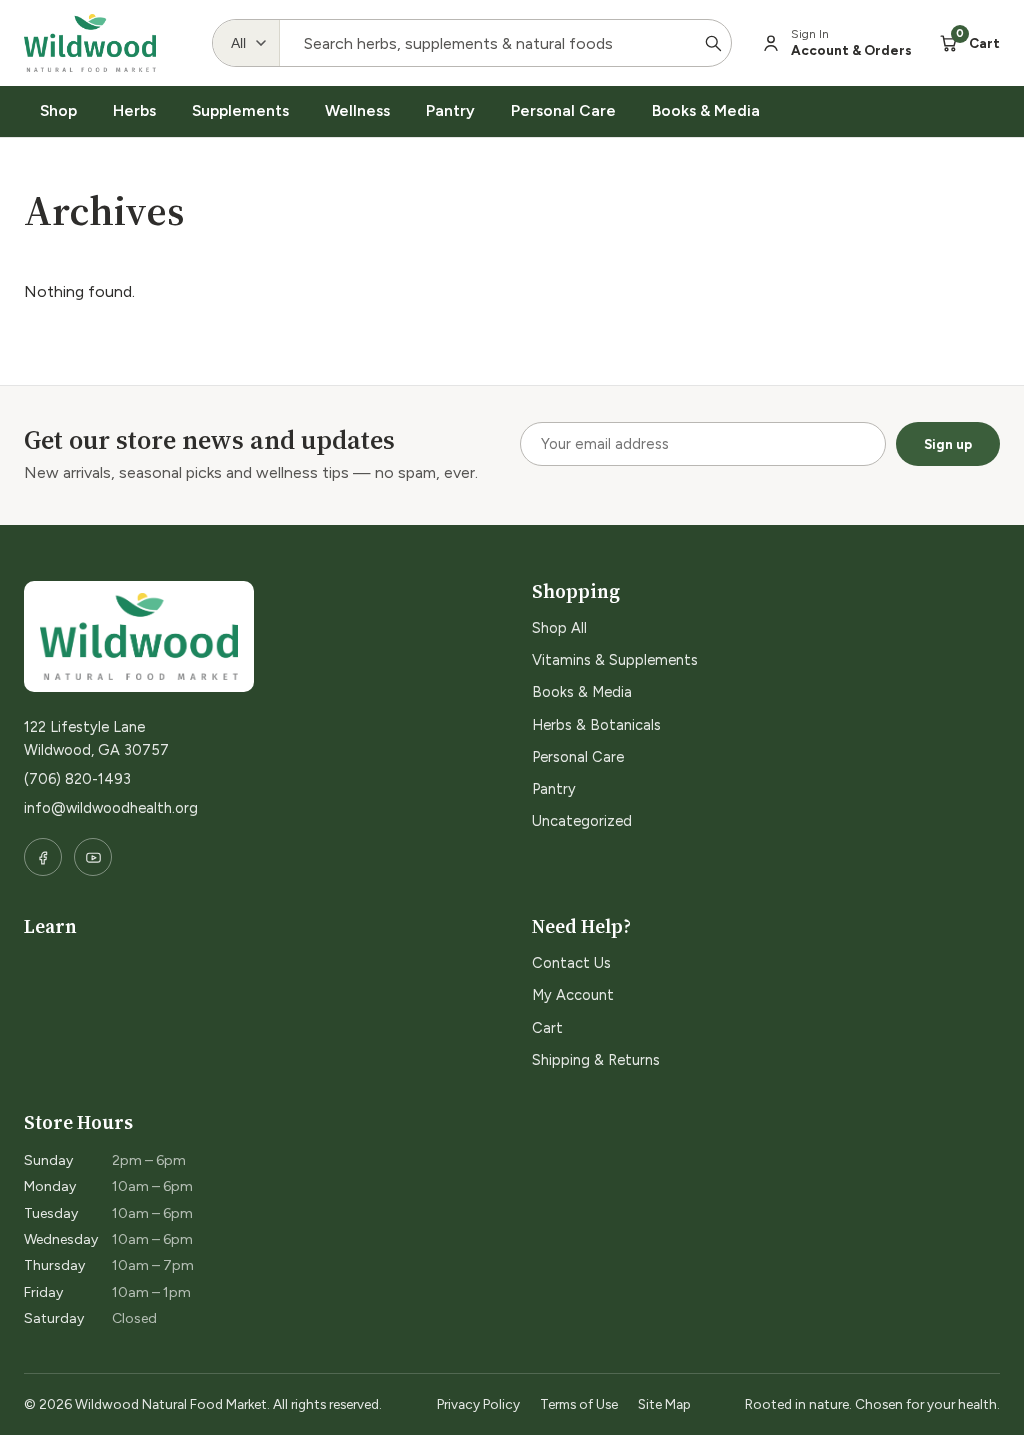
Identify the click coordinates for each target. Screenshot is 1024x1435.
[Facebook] (43, 857)
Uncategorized (582, 821)
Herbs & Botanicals (596, 725)
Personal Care (563, 110)
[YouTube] (93, 857)
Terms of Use (579, 1404)
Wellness (357, 110)
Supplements (240, 110)
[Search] (713, 43)
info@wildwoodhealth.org (111, 808)
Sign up (948, 444)
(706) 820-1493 (77, 779)
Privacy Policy (478, 1404)
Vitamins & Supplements (615, 660)
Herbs (134, 110)
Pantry (450, 110)
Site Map (664, 1404)
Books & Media (706, 110)
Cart (547, 1028)
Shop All (559, 628)
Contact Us (571, 963)
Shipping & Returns (596, 1060)
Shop (58, 110)
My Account (573, 995)
